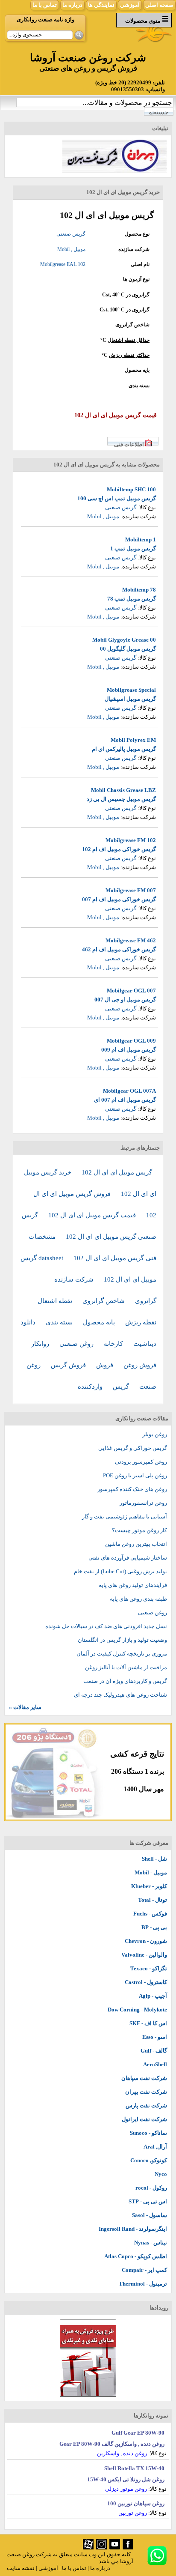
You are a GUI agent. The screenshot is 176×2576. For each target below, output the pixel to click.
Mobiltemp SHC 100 (131, 489)
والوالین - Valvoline (144, 1955)
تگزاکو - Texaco (149, 1968)
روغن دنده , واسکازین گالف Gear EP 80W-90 (112, 2444)
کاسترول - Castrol (146, 1982)
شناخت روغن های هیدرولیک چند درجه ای (120, 1695)
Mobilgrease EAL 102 (63, 264)
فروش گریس (69, 1365)
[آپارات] (88, 2548)
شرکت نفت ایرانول (144, 2119)
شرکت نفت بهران (146, 2092)
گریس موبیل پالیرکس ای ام (124, 749)
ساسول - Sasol (150, 2215)
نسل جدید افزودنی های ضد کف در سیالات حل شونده (106, 1626)
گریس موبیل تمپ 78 (132, 599)
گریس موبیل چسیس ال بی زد (121, 799)
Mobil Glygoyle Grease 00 (124, 640)
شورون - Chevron (146, 1941)
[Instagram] (101, 2548)
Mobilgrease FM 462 (131, 940)
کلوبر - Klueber (149, 1886)
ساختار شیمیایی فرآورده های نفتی (128, 1558)
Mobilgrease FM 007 (131, 890)
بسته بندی (60, 1322)
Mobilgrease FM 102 (131, 840)
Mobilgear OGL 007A (129, 1091)
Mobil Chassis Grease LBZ (123, 790)
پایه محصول (100, 1322)
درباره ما (72, 5)
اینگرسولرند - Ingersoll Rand (133, 2229)
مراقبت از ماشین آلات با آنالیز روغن (126, 1667)
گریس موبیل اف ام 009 (129, 1050)
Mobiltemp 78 (139, 590)
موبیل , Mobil (71, 249)
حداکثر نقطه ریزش (129, 355)
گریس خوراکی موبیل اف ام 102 (119, 849)
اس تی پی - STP (148, 2201)
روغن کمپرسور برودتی (141, 1462)
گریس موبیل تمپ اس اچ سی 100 (117, 498)
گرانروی (141, 295)
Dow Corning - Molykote (137, 2010)
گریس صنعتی (71, 234)
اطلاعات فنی (129, 444)
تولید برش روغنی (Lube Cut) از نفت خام (120, 1571)
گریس (122, 1387)
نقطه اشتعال (56, 1301)
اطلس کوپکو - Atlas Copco (136, 2256)
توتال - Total (153, 1900)
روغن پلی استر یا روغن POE (135, 1475)
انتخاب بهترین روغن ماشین (136, 1544)
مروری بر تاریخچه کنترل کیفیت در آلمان (122, 1654)
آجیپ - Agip (153, 1996)
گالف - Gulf (154, 2051)
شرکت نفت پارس (146, 2105)
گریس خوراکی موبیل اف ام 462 (119, 949)
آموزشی (130, 5)
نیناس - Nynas (151, 2243)
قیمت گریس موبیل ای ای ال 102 (93, 1215)
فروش (106, 1365)
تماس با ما (45, 5)
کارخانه (114, 1344)
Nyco (161, 2174)
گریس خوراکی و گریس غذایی (133, 1448)
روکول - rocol (151, 2188)
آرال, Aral (155, 2147)
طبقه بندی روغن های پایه (138, 1599)
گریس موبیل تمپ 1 (133, 548)
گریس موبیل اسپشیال (130, 699)
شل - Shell (154, 1859)
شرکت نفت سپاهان (144, 2078)
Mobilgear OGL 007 (131, 991)
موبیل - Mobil (151, 1872)
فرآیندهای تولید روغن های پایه (133, 1585)
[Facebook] (128, 2548)
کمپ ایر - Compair (144, 2270)
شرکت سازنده (75, 1279)
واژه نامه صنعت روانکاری (45, 19)
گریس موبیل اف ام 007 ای (125, 1100)
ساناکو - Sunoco (148, 2133)
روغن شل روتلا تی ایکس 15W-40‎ (126, 2479)
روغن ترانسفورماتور (143, 1503)
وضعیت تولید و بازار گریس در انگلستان (122, 1640)
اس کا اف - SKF (148, 2023)
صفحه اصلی (159, 5)
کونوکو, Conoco (149, 2160)
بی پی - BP (154, 1927)
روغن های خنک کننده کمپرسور (132, 1489)
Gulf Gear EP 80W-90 (138, 2433)
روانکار (41, 1344)
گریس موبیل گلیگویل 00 (128, 649)
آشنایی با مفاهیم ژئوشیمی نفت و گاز (125, 1517)
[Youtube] (115, 2548)
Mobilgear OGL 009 (131, 1041)
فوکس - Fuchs (150, 1914)
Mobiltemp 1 (141, 539)
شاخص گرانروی (132, 325)
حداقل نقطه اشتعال (129, 340)
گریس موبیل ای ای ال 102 (117, 1172)
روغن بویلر (155, 1434)
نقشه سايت (21, 2568)
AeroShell (155, 2064)
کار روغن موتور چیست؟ (139, 1530)
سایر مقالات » (25, 1707)
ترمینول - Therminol (143, 2284)
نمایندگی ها (101, 5)
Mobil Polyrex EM (133, 740)
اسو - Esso (155, 2037)
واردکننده (91, 1387)
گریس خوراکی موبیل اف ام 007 (119, 899)
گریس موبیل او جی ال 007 (125, 1000)
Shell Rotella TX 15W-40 (134, 2468)
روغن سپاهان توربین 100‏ (136, 2503)
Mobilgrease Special (131, 690)
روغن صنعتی (77, 1344)
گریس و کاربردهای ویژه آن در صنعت (125, 1681)
